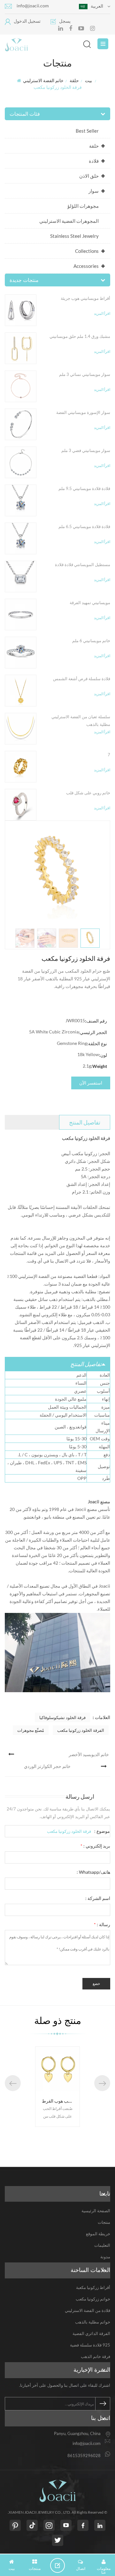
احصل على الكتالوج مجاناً (60, 2565)
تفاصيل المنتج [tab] (85, 1122)
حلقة (74, 80)
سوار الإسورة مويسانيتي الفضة (83, 412)
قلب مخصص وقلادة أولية (65, 2101)
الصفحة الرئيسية (96, 2211)
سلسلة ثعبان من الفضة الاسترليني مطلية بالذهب (81, 720)
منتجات (104, 2222)
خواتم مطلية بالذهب (93, 2322)
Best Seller (87, 131)
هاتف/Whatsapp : (93, 1872)
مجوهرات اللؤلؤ (83, 206)
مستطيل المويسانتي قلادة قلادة (83, 564)
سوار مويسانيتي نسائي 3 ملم (85, 374)
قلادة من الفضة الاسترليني (88, 2310)
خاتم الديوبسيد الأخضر (89, 1754)
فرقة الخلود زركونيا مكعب (69, 1831)
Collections (87, 251)
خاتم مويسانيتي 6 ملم (91, 641)
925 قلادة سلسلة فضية (90, 2345)
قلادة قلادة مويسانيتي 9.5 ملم (84, 488)
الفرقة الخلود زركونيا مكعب (81, 1730)
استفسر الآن (91, 1083)
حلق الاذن (89, 176)
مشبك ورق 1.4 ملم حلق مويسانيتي (80, 336)
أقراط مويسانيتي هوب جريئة (85, 298)
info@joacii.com (33, 6)
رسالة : (102, 1924)
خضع (96, 1984)
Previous (13, 2083)
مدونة (105, 2257)
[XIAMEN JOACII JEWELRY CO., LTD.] (53, 45)
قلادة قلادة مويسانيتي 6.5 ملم (84, 526)
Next (102, 2083)
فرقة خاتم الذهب (96, 2356)
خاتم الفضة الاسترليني (43, 80)
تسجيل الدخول (27, 21)
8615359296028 (84, 2455)
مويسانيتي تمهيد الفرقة (90, 603)
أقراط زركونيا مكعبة (93, 2287)
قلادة (94, 161)
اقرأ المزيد (102, 313)
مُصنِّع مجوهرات (31, 1730)
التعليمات (102, 2245)
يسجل (65, 21)
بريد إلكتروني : (95, 1846)
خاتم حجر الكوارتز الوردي (47, 1766)
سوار (94, 191)
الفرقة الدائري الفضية (91, 2333)
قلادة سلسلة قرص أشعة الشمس (82, 679)
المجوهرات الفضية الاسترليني (69, 221)
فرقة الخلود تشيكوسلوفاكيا (62, 1717)
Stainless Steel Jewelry (74, 236)
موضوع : (102, 1831)
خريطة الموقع (98, 2234)
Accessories (86, 266)
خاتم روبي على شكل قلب (88, 793)
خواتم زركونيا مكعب (93, 2299)
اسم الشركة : (98, 1898)
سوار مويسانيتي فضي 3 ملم (86, 450)
